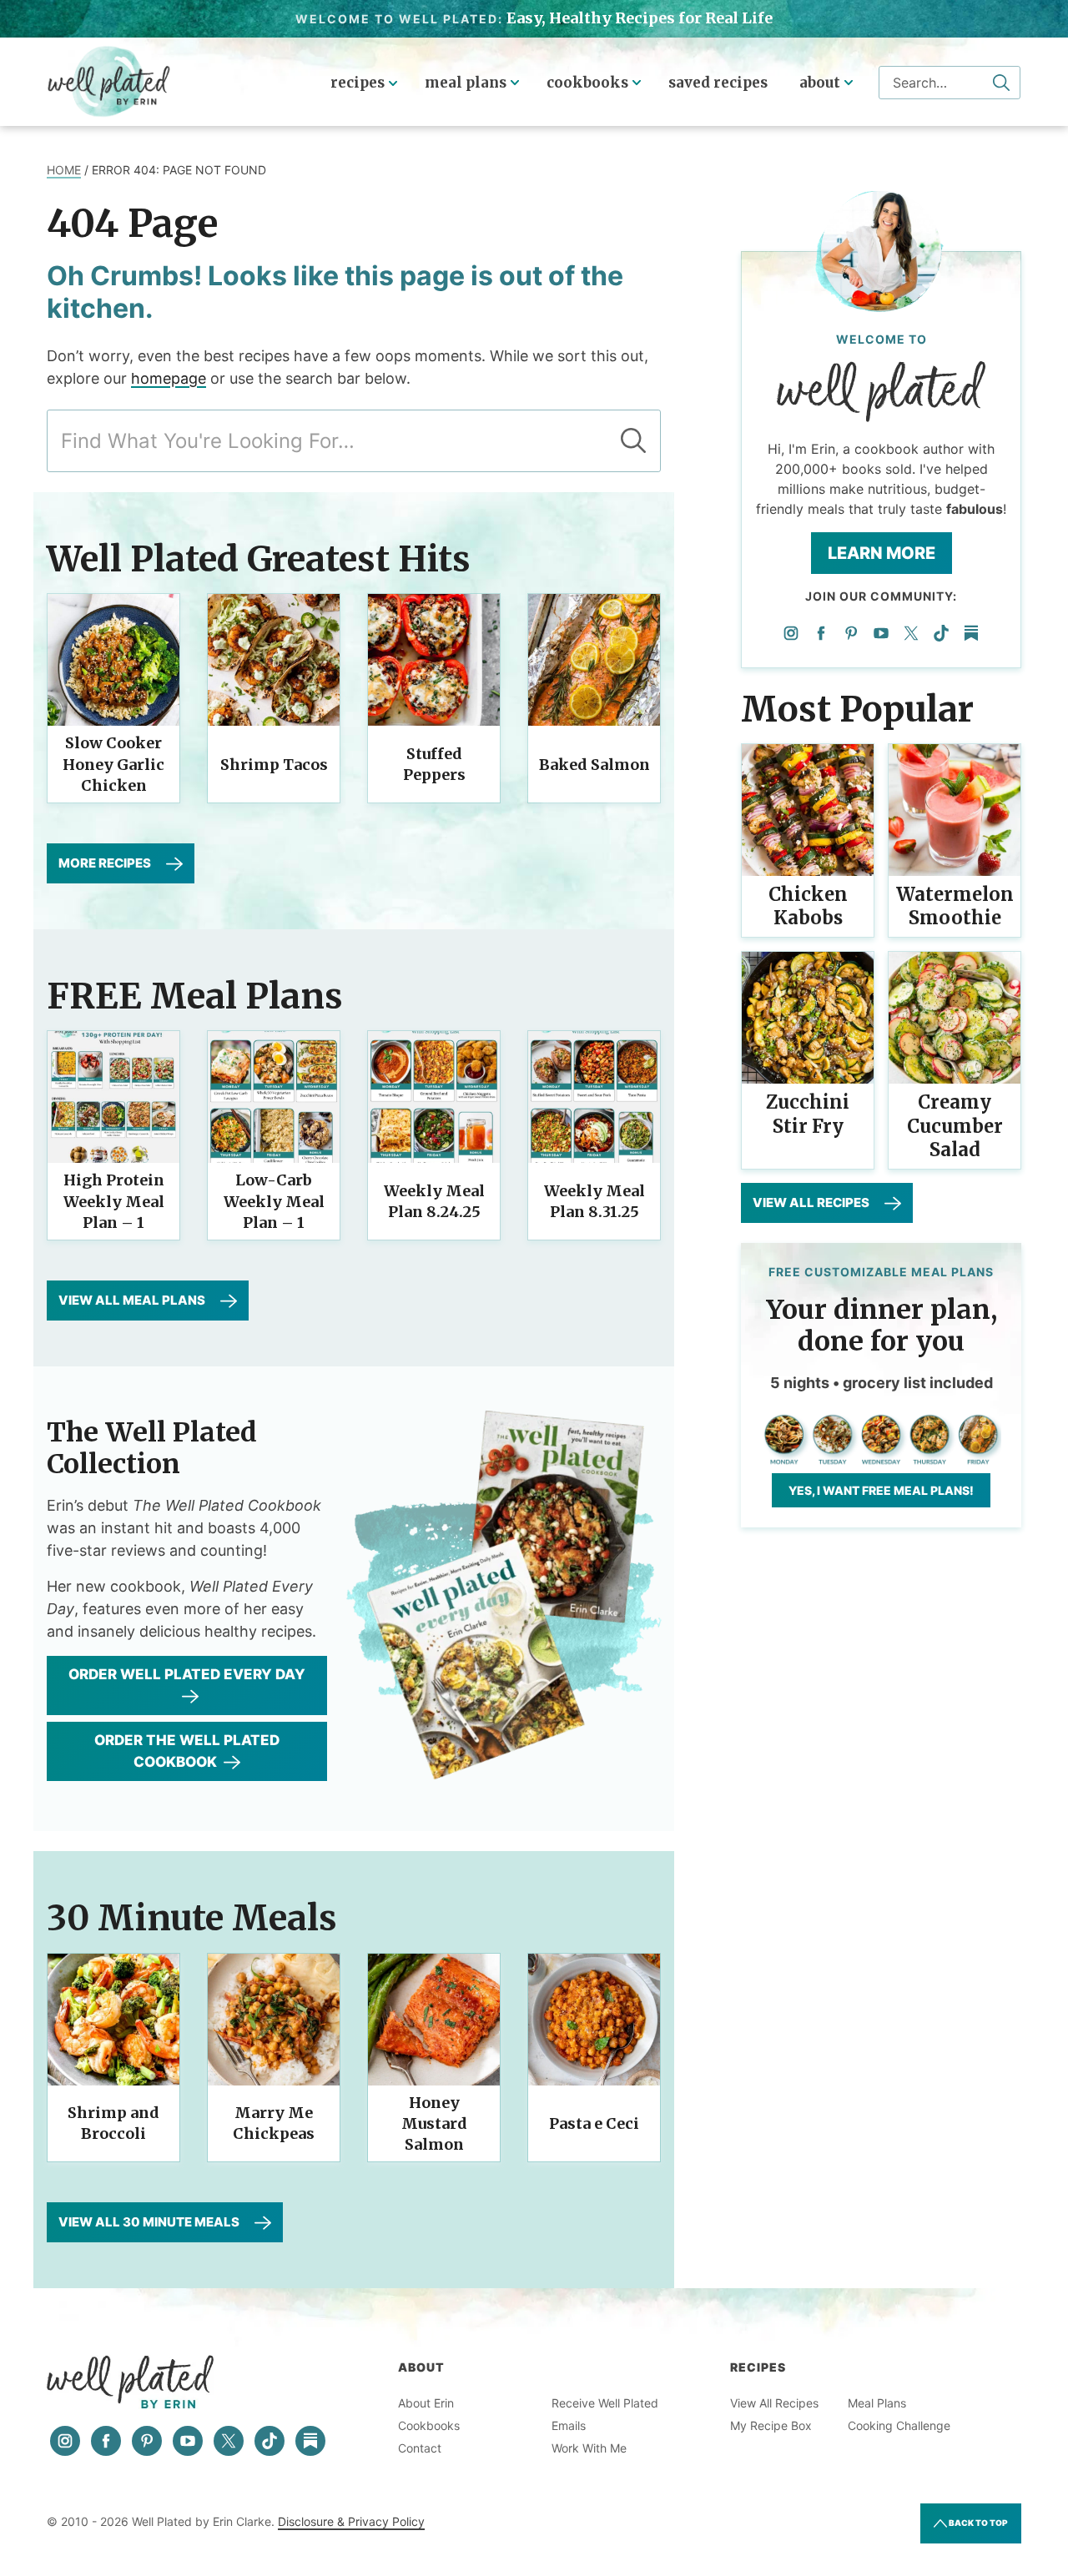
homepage (169, 378)
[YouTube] (881, 633)
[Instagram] (791, 633)
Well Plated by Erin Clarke (109, 82)
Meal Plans (466, 83)
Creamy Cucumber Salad (955, 1126)
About (820, 83)
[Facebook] (821, 633)
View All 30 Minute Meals (149, 2222)
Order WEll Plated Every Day (187, 1674)
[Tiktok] (941, 633)
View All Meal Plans (132, 1300)
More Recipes (105, 863)
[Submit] (1001, 83)
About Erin (426, 2403)
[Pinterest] (851, 633)
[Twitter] (911, 633)
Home (64, 170)
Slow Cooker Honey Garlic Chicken (113, 764)
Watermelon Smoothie (955, 906)
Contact (420, 2448)
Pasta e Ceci (594, 2123)
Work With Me (589, 2448)
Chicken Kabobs (808, 906)
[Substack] (971, 633)
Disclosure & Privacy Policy (351, 2521)
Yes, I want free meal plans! (881, 1490)
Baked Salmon (594, 765)
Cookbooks (587, 83)
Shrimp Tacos (274, 765)
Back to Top (977, 2523)
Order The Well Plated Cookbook (187, 1751)
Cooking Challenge (899, 2425)
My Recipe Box (771, 2425)
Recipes (358, 83)
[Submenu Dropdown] (515, 83)
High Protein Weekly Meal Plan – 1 (114, 1201)
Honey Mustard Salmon (434, 2123)
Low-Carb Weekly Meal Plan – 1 (274, 1201)
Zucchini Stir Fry (808, 1114)
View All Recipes (811, 1202)
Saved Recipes (718, 83)
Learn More (882, 553)
